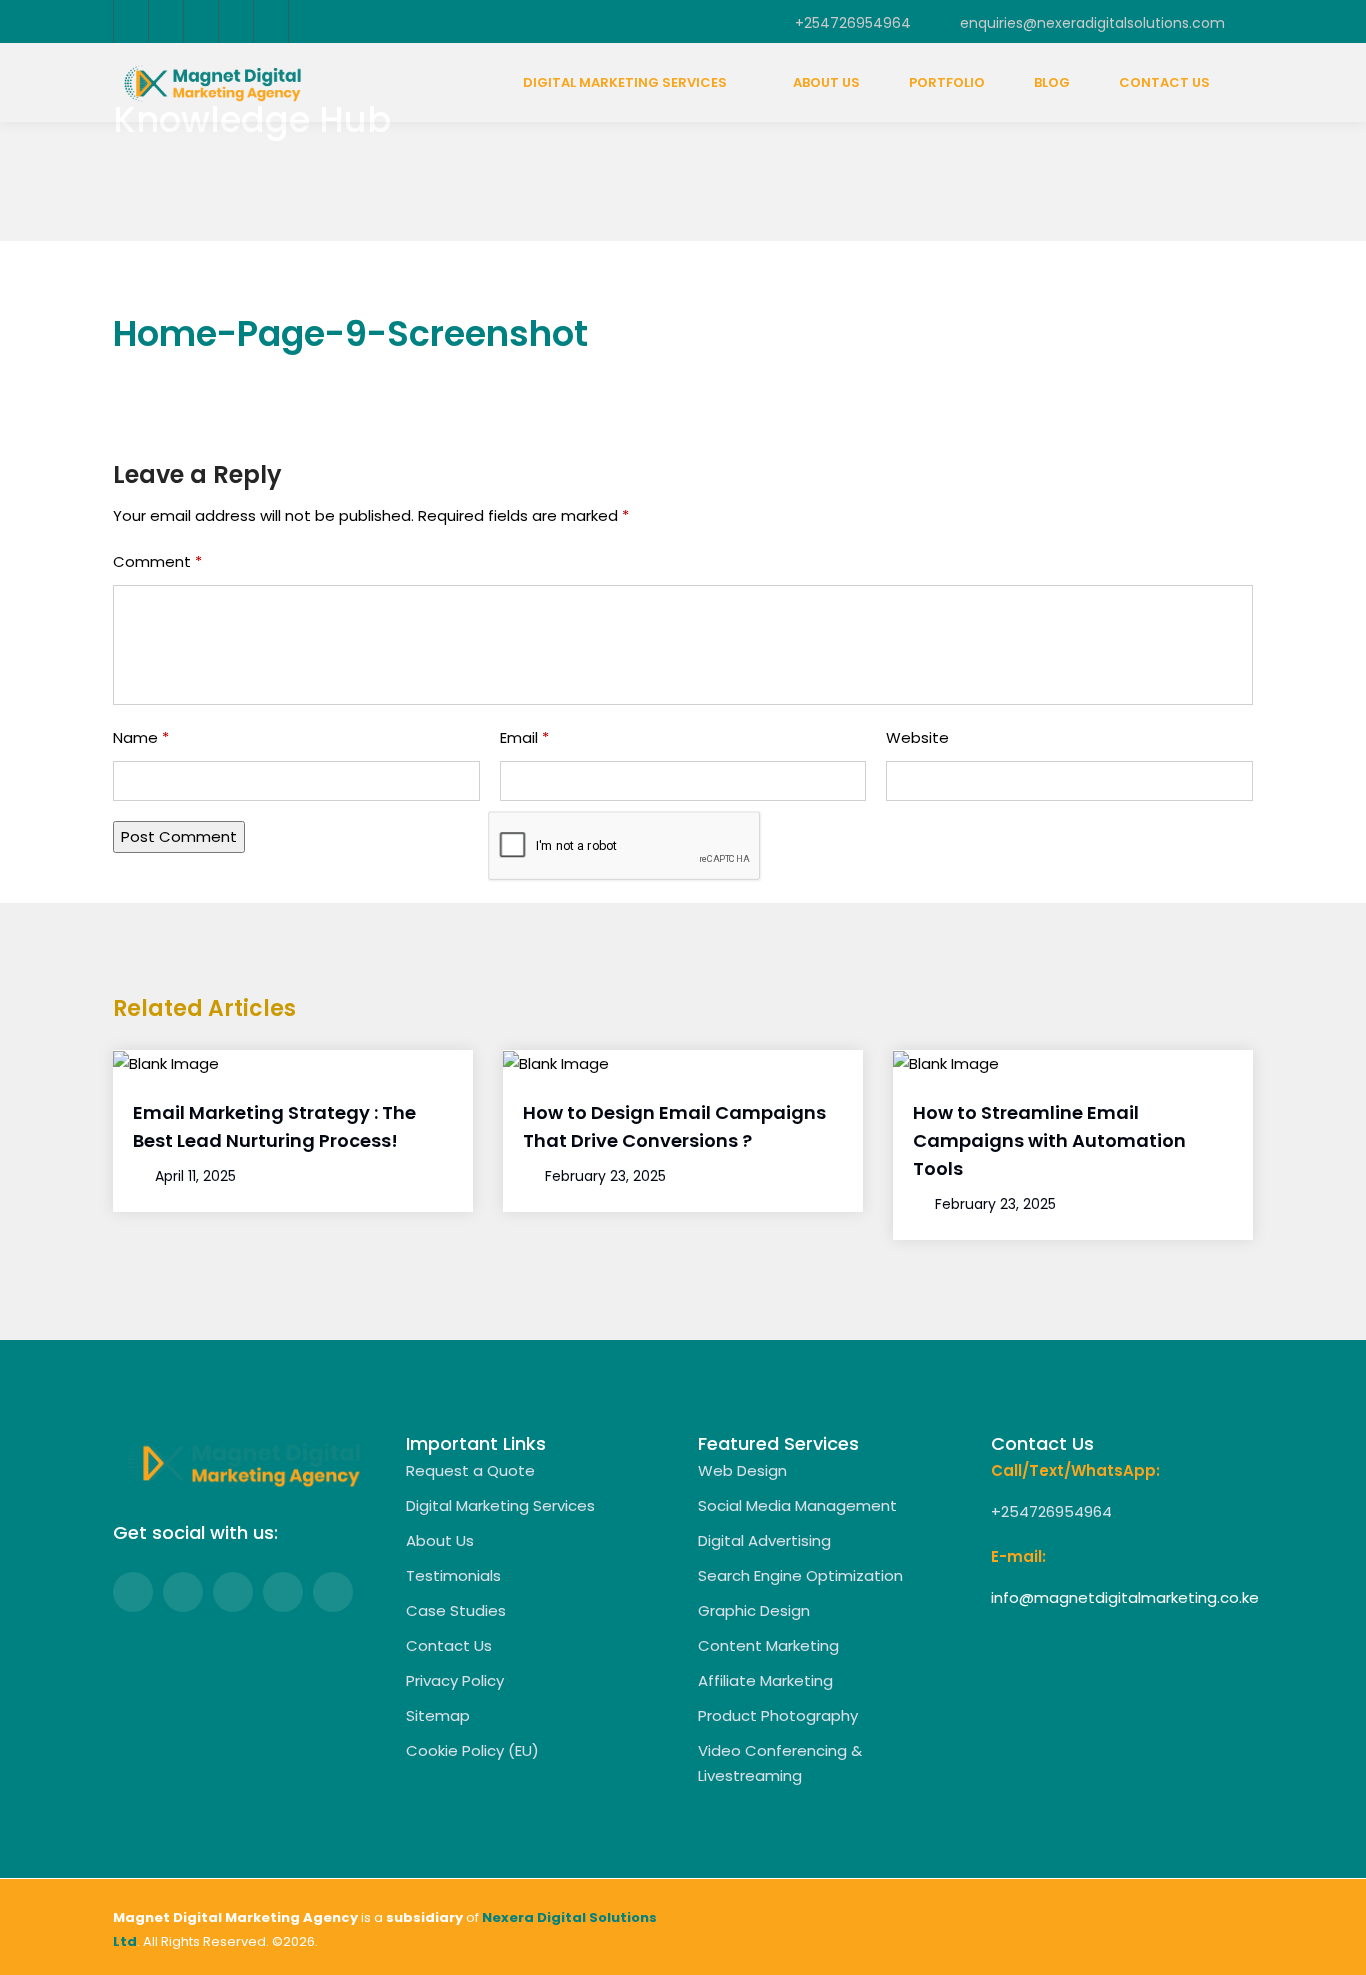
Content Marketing (768, 1645)
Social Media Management (797, 1505)
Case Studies (456, 1610)
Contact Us (1164, 82)
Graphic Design (754, 1610)
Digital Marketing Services (625, 82)
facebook (130, 21)
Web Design (742, 1470)
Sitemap (438, 1715)
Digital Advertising (764, 1540)
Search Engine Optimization (800, 1575)
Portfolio (947, 82)
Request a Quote (470, 1470)
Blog (1052, 82)
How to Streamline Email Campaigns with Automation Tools (1049, 1140)
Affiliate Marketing (765, 1680)
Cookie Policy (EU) (472, 1750)
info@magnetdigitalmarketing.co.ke (1125, 1597)
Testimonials (453, 1575)
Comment (157, 561)
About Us (826, 82)
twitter (165, 21)
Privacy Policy (455, 1680)
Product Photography (778, 1715)
